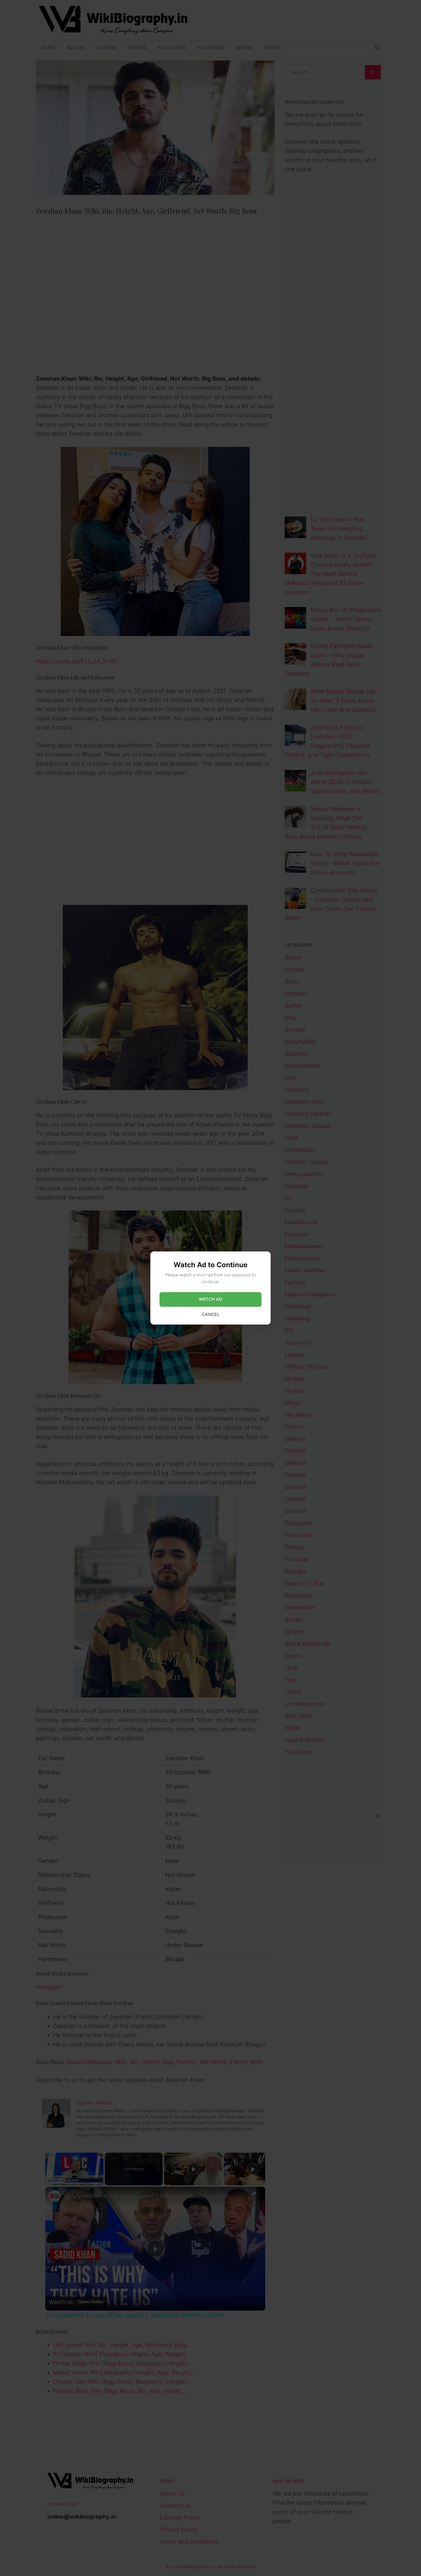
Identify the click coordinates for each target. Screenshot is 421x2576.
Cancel (211, 1314)
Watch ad (210, 1299)
